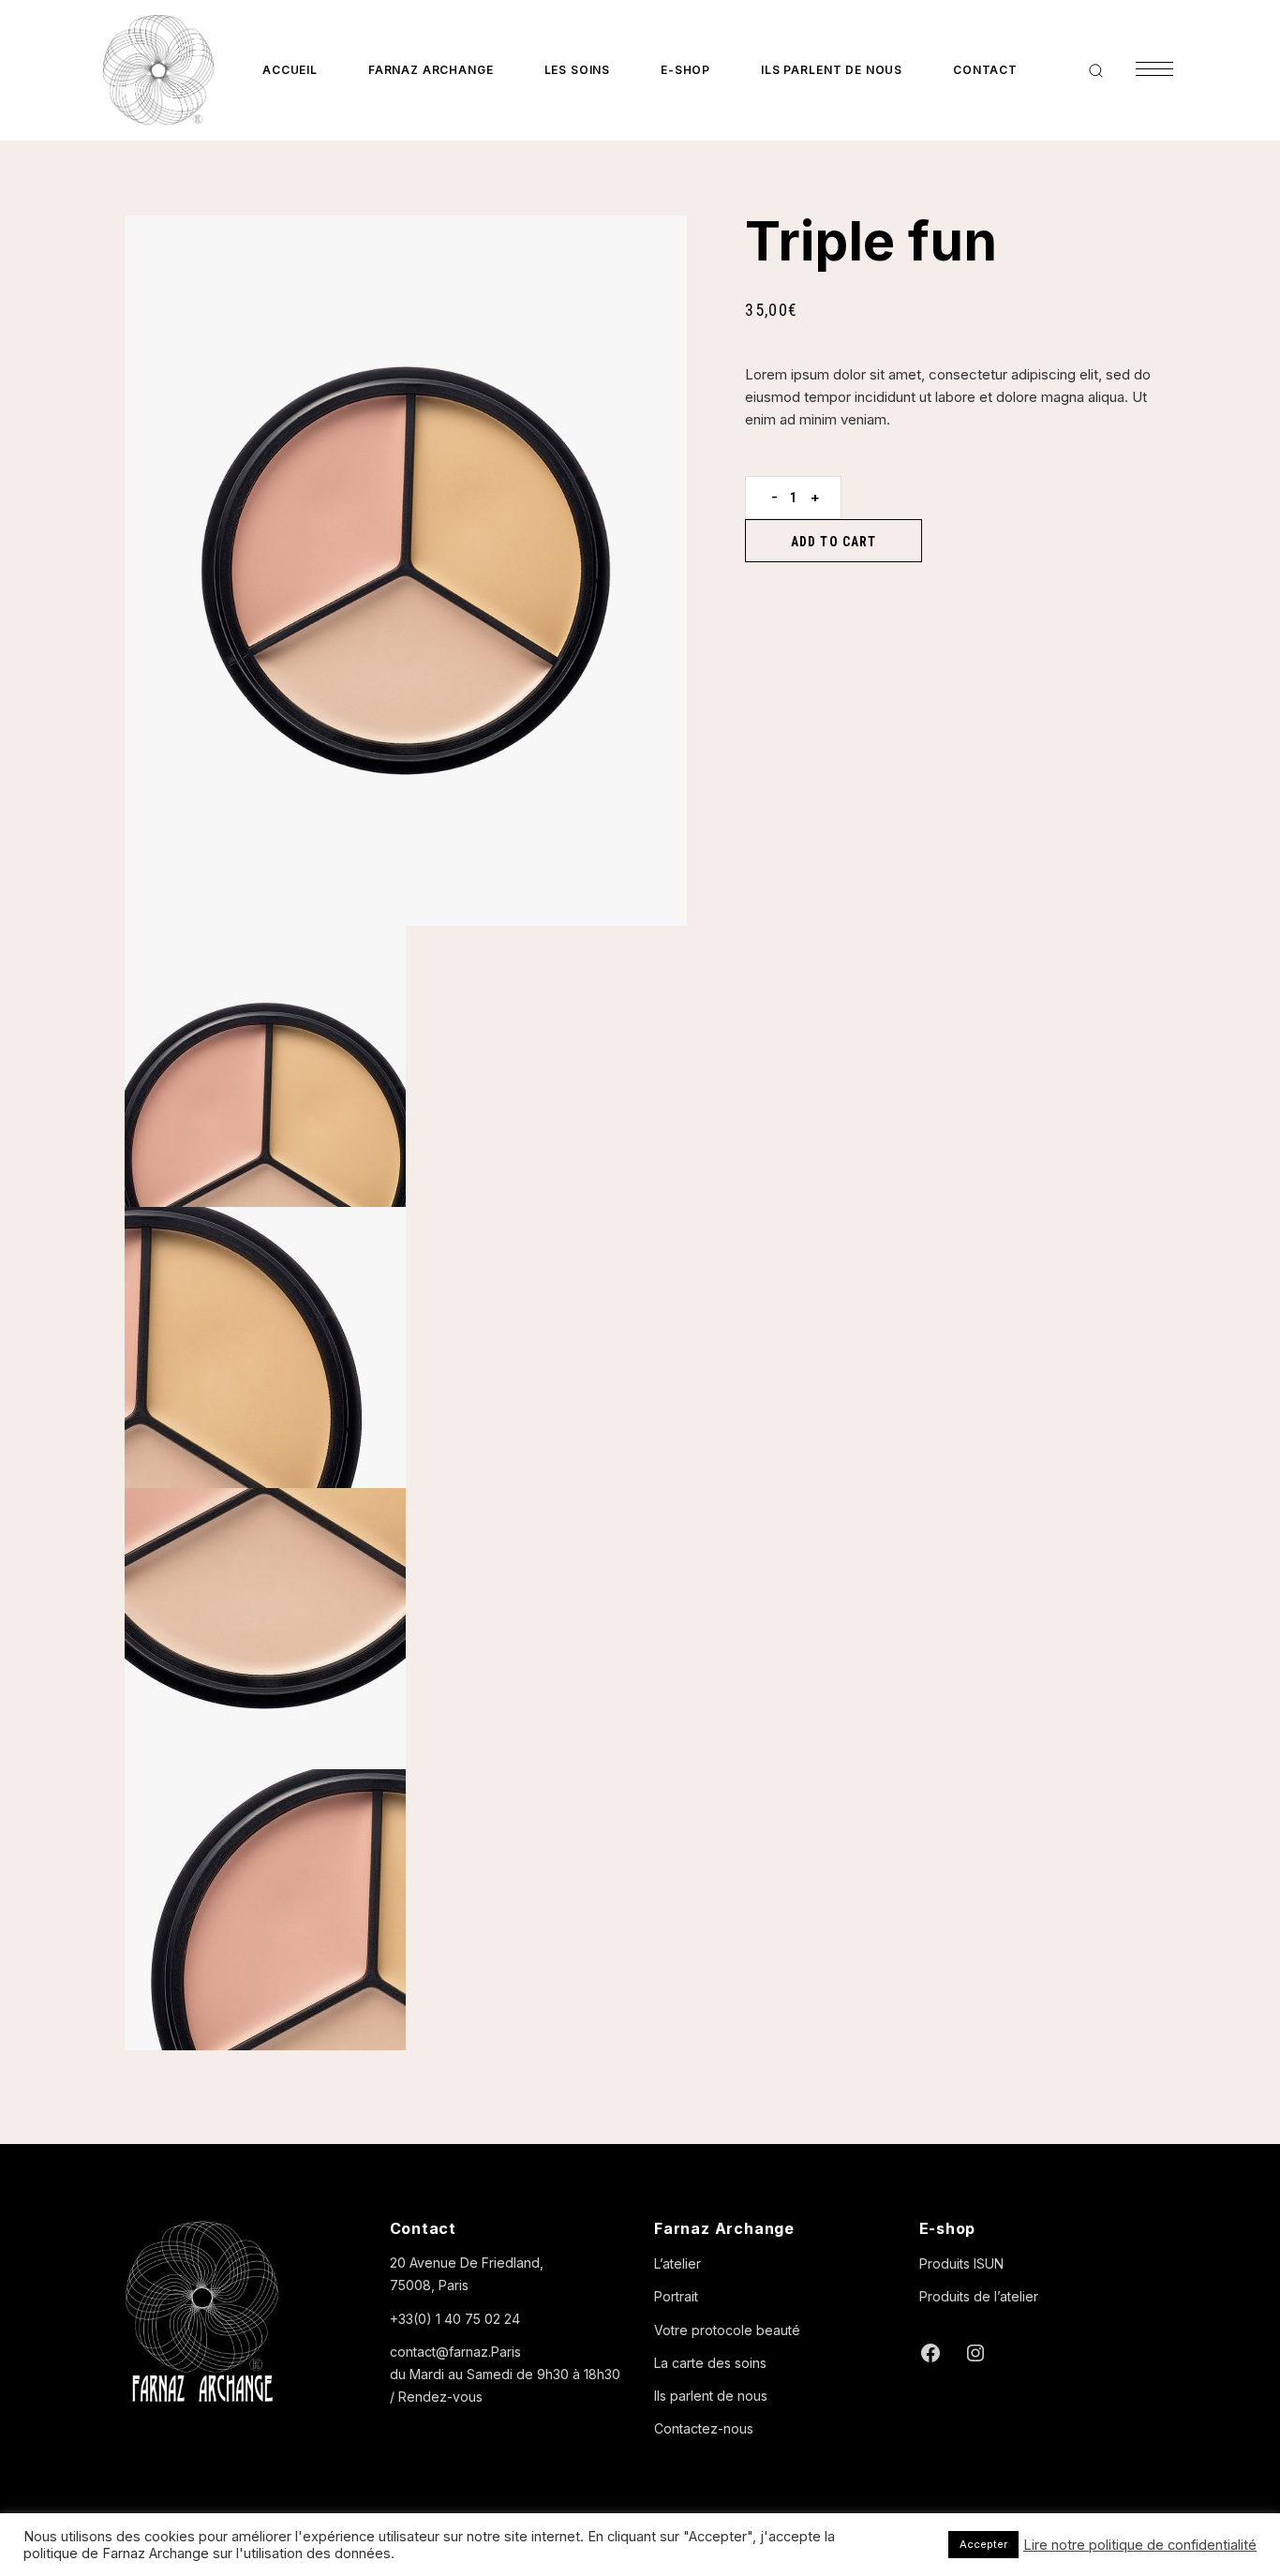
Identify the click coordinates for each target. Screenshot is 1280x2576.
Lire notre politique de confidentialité (1140, 2545)
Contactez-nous (704, 2428)
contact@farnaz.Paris (455, 2352)
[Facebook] (930, 2353)
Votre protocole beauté (727, 2330)
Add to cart (833, 542)
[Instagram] (975, 2353)
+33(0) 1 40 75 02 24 (455, 2319)
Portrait (676, 2296)
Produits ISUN (961, 2263)
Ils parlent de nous (711, 2396)
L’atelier (677, 2263)
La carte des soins (710, 2363)
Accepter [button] (983, 2544)
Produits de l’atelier (979, 2296)
